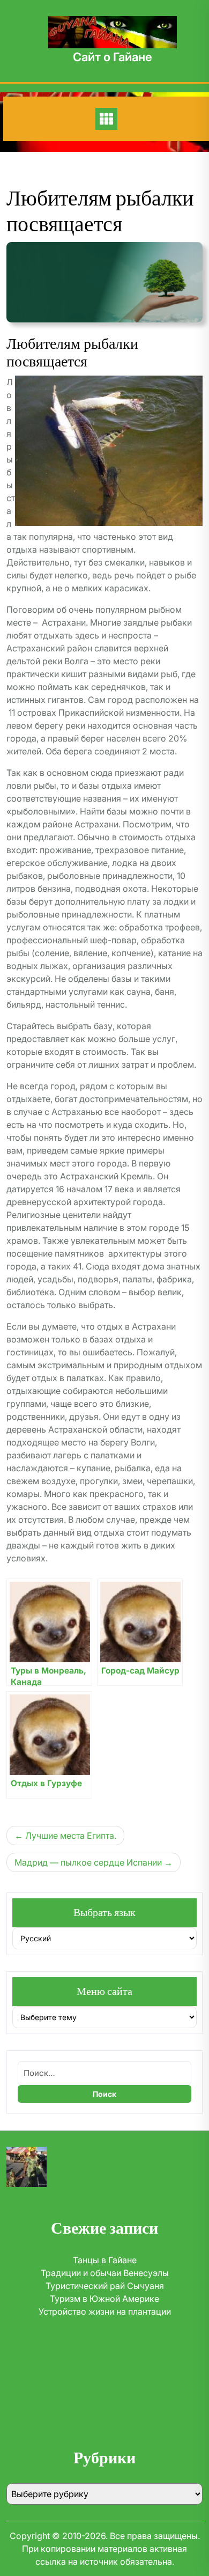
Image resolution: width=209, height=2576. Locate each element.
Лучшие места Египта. (71, 1836)
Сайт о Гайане (113, 57)
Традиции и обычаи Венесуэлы (105, 2273)
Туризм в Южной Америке (104, 2299)
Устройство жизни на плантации (105, 2311)
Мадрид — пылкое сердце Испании (88, 1862)
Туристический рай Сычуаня (105, 2286)
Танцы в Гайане (105, 2260)
